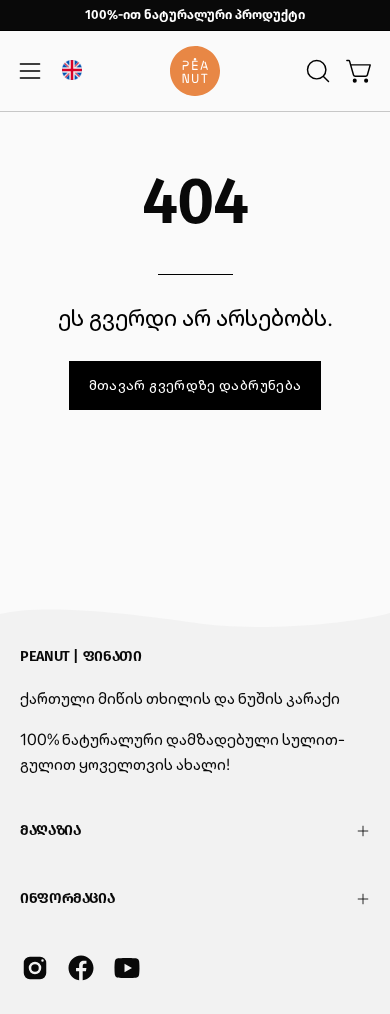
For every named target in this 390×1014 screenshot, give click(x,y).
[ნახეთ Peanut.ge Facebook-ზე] (81, 968)
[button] (316, 71)
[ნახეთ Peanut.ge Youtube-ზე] (127, 968)
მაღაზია (50, 830)
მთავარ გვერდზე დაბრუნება (195, 384)
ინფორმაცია (67, 898)
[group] (195, 15)
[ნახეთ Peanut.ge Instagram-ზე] (35, 968)
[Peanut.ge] (195, 71)
